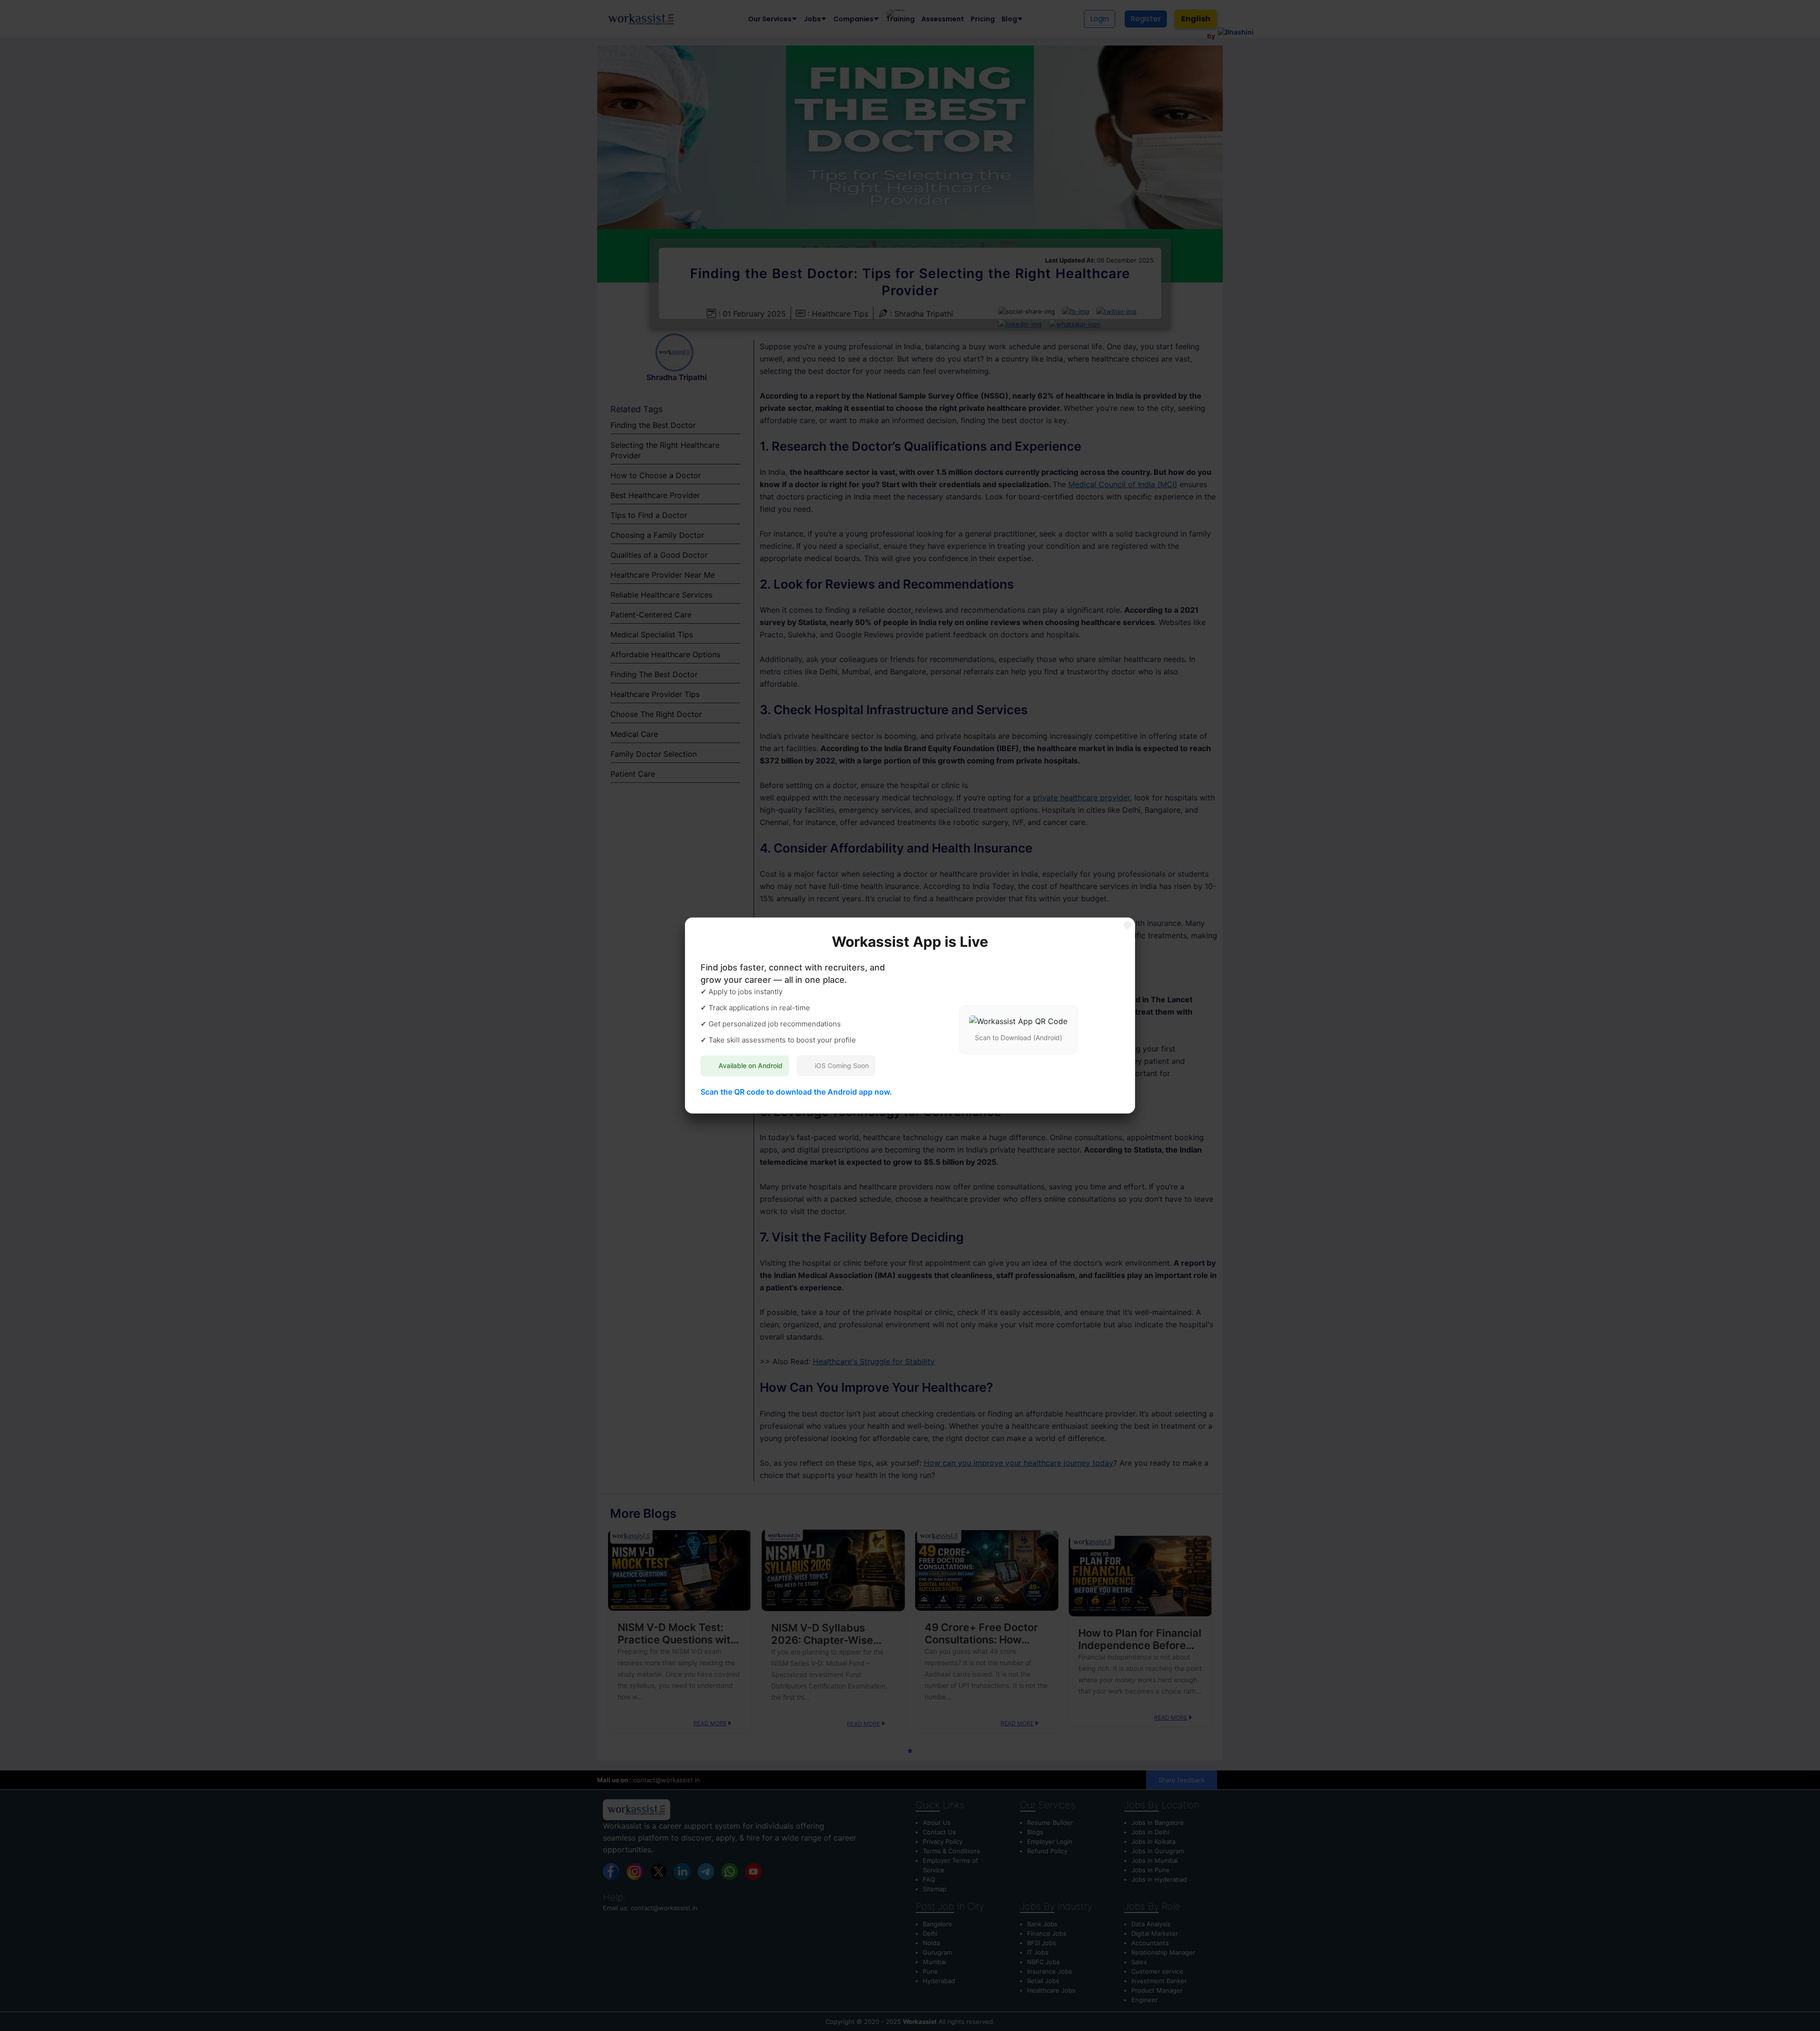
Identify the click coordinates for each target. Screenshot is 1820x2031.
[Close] (1128, 925)
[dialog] (910, 1015)
